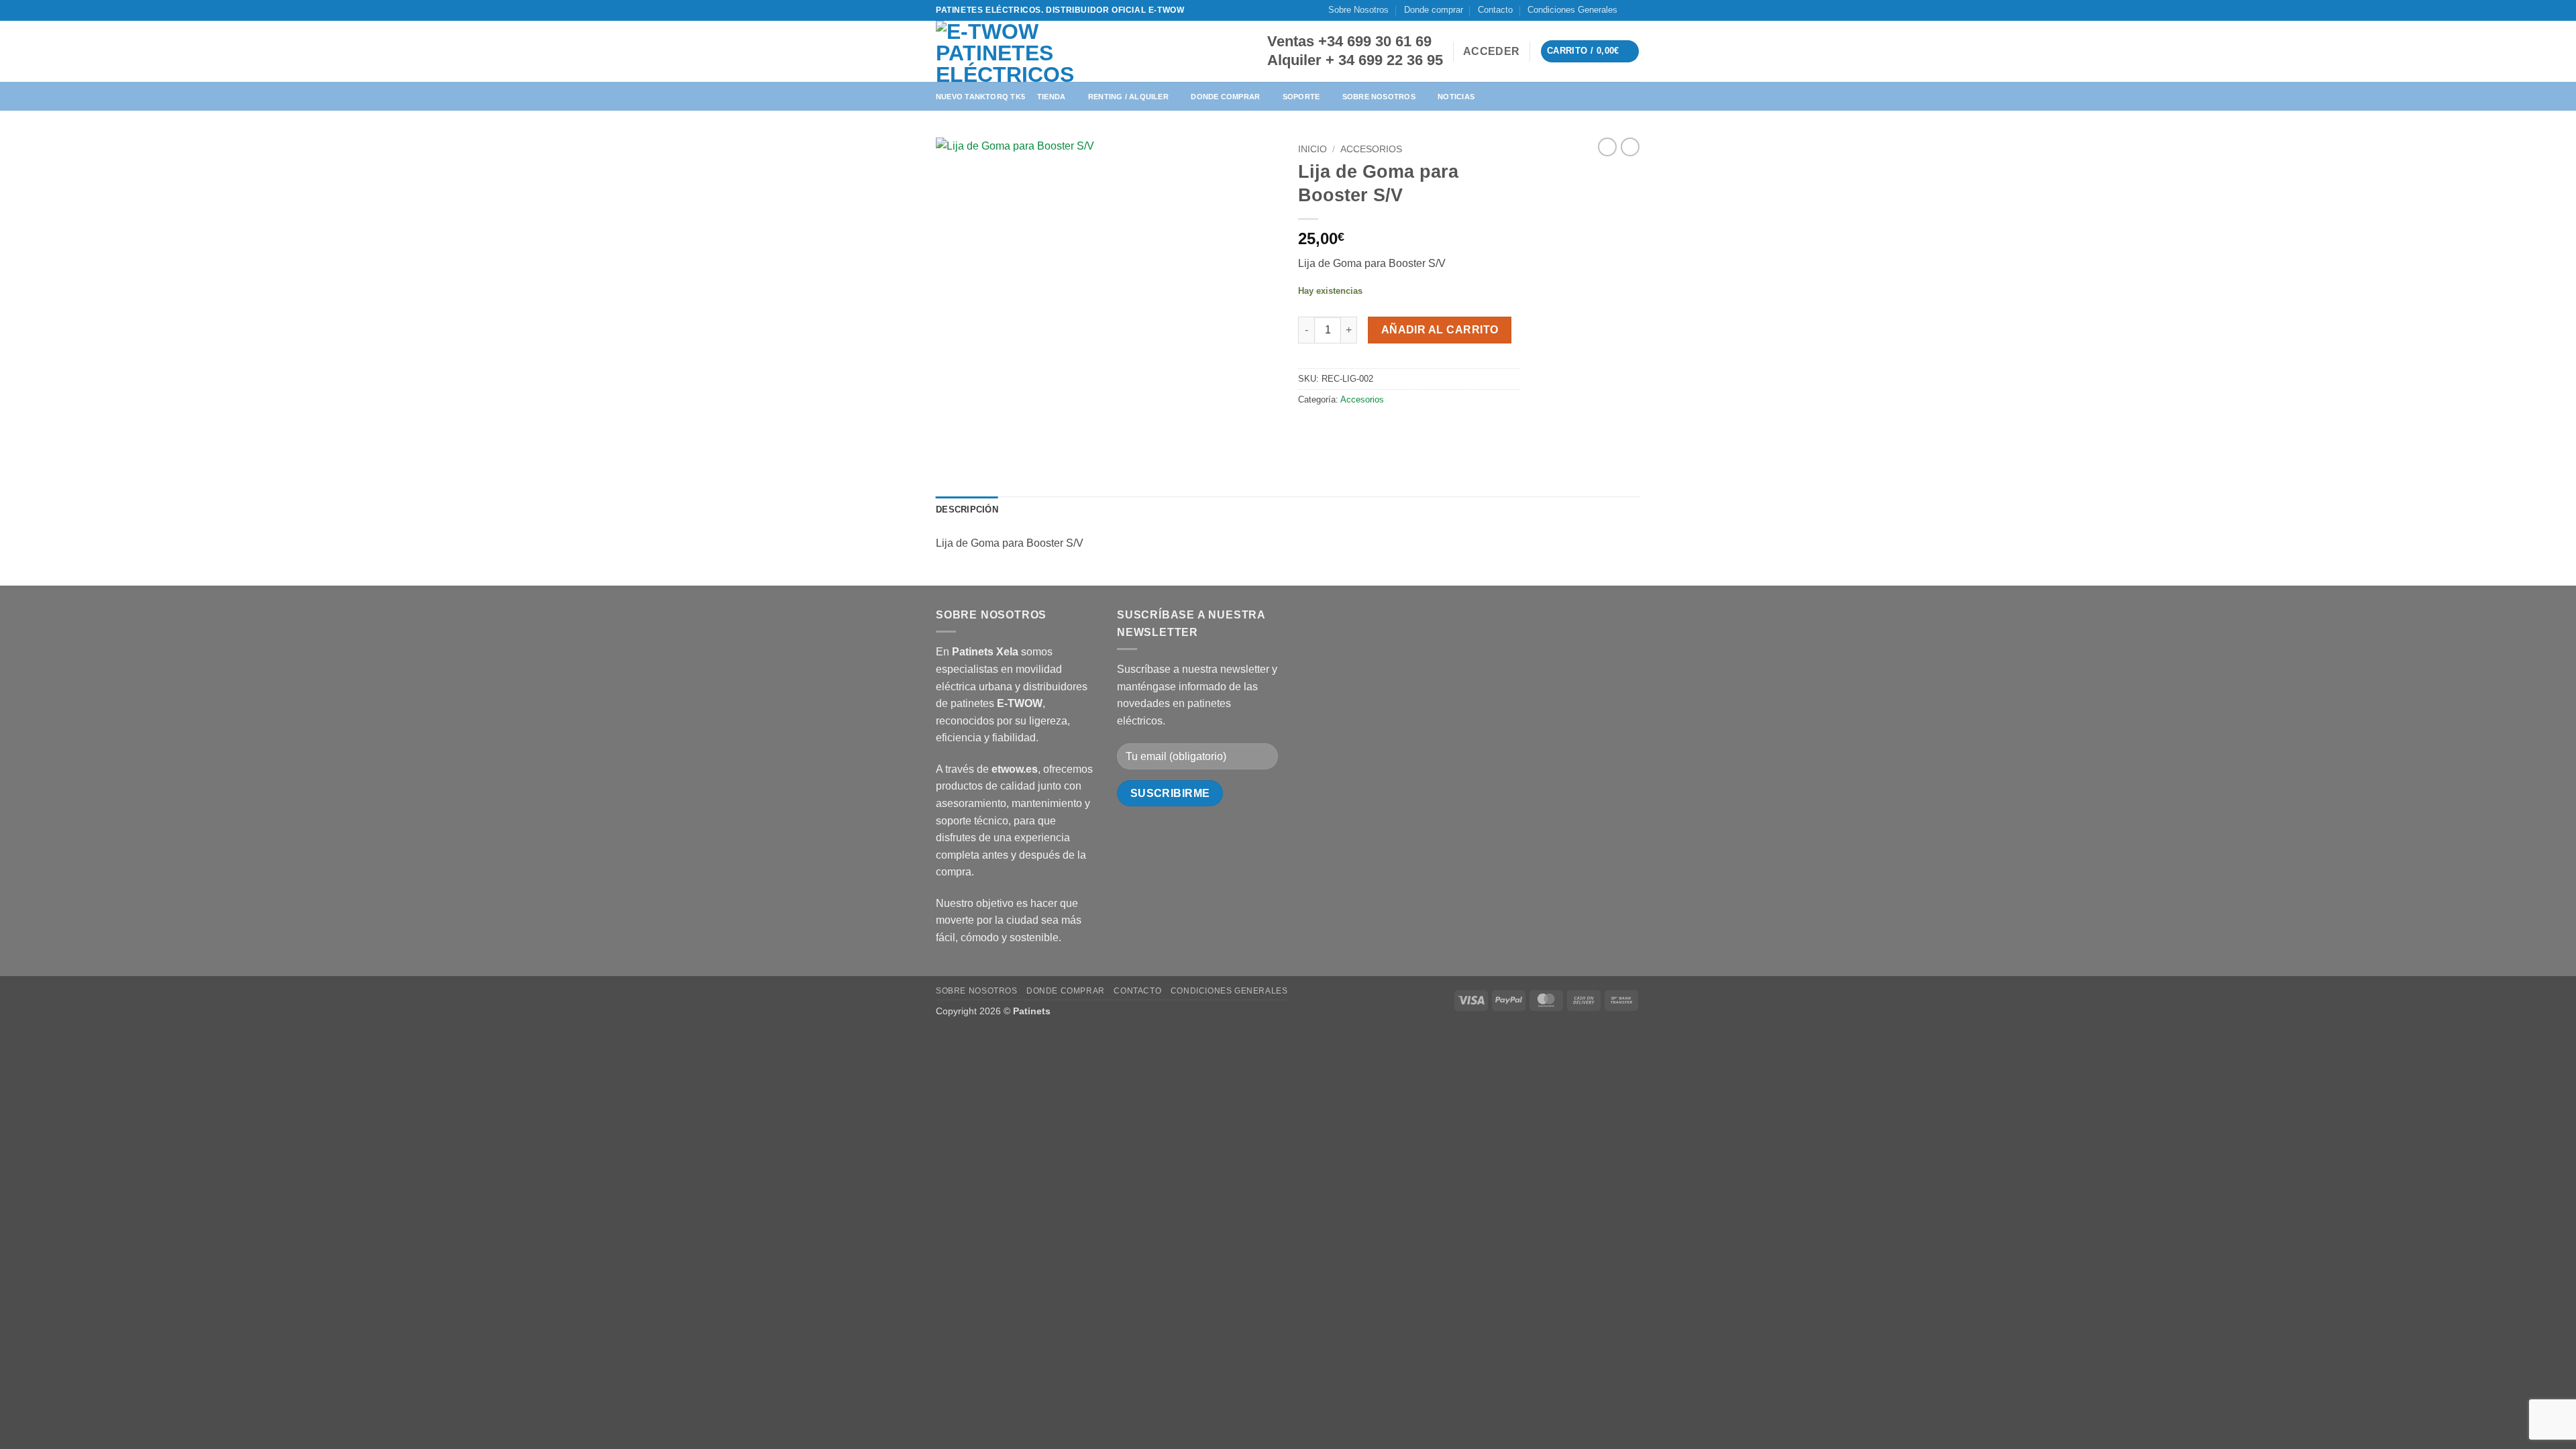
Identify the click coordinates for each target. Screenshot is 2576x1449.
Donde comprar (1434, 10)
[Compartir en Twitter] (1335, 430)
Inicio (1312, 149)
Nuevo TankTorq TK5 (980, 97)
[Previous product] (1630, 147)
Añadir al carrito (1440, 330)
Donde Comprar (1225, 97)
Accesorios (1371, 149)
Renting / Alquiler (1128, 97)
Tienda (1051, 97)
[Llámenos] (1647, 16)
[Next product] (1607, 147)
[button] (1491, 52)
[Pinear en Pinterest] (1383, 430)
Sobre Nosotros (1358, 10)
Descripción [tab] (967, 509)
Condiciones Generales (1572, 10)
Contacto (1495, 10)
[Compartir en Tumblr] (1407, 430)
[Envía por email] (1359, 430)
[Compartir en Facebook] (1310, 430)
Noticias (1456, 97)
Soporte (1301, 97)
